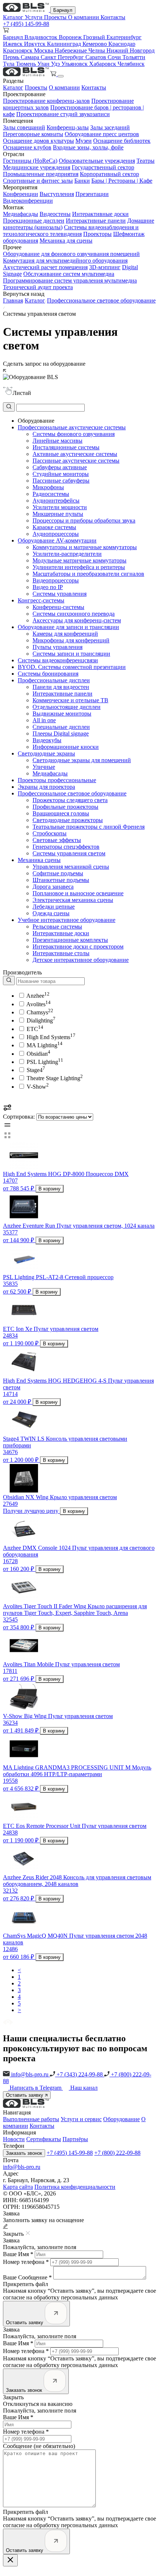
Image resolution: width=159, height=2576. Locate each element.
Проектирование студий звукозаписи (63, 114)
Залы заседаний (110, 127)
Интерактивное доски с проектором (78, 946)
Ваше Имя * (18, 2254)
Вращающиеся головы (61, 813)
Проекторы (97, 234)
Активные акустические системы (75, 454)
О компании (84, 17)
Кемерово (95, 44)
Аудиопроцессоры (56, 534)
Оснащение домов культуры (38, 141)
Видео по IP (48, 587)
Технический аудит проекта (38, 287)
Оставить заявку (25, 2095)
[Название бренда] (44, 981)
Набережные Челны (81, 50)
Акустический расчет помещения (45, 267)
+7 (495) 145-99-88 (26, 24)
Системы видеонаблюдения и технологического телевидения (71, 231)
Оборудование (121, 2119)
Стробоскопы (50, 833)
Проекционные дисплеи (34, 221)
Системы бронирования (48, 674)
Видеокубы (47, 740)
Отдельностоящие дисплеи (67, 707)
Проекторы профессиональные (57, 780)
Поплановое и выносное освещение (78, 893)
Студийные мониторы (61, 474)
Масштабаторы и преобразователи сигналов (88, 574)
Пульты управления (57, 647)
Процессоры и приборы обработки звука (84, 520)
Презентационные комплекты (70, 940)
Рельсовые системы (57, 927)
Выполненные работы (31, 2119)
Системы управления (60, 594)
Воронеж (71, 37)
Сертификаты (44, 2139)
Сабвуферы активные (60, 467)
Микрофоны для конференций (71, 640)
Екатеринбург (124, 37)
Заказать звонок (24, 2153)
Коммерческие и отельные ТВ (70, 700)
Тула (9, 64)
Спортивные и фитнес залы (38, 181)
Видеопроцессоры (56, 580)
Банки (82, 181)
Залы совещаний (24, 127)
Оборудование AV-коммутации (57, 540)
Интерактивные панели (96, 221)
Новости (14, 2139)
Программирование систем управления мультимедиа (70, 280)
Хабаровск (103, 64)
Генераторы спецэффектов (66, 847)
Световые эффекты (57, 840)
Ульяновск (75, 64)
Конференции (21, 194)
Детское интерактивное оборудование (81, 960)
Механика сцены (39, 860)
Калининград (65, 44)
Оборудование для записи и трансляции (68, 627)
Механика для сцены (66, 241)
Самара (31, 57)
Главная (13, 300)
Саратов (97, 57)
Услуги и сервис (81, 2119)
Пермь (12, 57)
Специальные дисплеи (61, 727)
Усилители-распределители (67, 554)
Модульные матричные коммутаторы (79, 560)
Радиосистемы (51, 494)
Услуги (34, 17)
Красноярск (18, 50)
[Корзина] (54, 74)
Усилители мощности (60, 507)
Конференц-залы (68, 127)
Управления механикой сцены (71, 867)
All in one (44, 720)
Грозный (95, 37)
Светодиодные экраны (46, 753)
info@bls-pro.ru (30, 2074)
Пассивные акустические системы (76, 461)
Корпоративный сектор (109, 174)
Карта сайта (18, 2187)
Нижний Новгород (131, 50)
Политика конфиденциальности (75, 2187)
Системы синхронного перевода (74, 614)
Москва (44, 50)
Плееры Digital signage (61, 733)
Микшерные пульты (58, 514)
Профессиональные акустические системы (72, 427)
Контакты (113, 17)
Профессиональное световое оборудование (101, 300)
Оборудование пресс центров (102, 134)
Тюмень (27, 64)
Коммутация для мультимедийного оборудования (65, 261)
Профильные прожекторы (65, 807)
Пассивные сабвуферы (61, 481)
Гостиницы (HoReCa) (30, 161)
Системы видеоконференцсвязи (58, 660)
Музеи (84, 141)
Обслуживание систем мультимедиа (69, 274)
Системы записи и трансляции (71, 654)
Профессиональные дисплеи (54, 680)
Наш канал (84, 2088)
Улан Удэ (49, 64)
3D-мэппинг (105, 267)
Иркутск (35, 44)
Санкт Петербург (63, 57)
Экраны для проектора (46, 787)
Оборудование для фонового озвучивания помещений (71, 254)
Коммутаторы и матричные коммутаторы (85, 547)
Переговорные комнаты (33, 134)
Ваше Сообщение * (27, 2277)
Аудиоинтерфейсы (56, 501)
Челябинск (131, 64)
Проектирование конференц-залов (46, 101)
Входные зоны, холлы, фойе (88, 147)
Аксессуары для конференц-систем (77, 620)
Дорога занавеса (53, 887)
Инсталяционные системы (66, 447)
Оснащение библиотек (122, 141)
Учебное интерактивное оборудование (67, 920)
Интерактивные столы (61, 953)
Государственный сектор (103, 167)
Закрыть (13, 2397)
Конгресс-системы (41, 600)
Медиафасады (21, 214)
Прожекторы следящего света (70, 800)
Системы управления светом (69, 853)
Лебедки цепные (54, 907)
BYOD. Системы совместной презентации (72, 667)
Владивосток (42, 37)
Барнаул (63, 10)
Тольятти (134, 57)
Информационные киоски (66, 747)
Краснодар (122, 44)
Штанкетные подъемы (61, 880)
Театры (146, 161)
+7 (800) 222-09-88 (117, 2153)
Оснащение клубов (27, 147)
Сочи (115, 57)
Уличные (44, 767)
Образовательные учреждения (97, 161)
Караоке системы (54, 527)
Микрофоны (48, 487)
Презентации (92, 194)
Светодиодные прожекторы (68, 820)
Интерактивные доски (100, 214)
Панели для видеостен (61, 687)
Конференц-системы (58, 607)
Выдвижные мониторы (62, 714)
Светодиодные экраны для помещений (82, 760)
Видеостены (55, 214)
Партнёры (75, 2139)
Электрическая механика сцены (73, 900)
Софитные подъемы (58, 873)
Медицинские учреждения (37, 167)
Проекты (56, 17)
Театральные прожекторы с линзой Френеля (89, 827)
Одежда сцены (51, 913)
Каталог (14, 17)
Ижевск (13, 44)
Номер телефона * (26, 2262)
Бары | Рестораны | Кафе (122, 181)
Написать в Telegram (36, 2088)
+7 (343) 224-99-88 (80, 2074)
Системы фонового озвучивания (74, 434)
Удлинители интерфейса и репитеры (79, 567)
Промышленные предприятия (41, 174)
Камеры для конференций (65, 634)
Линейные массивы (57, 441)
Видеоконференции (28, 201)
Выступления (57, 194)
